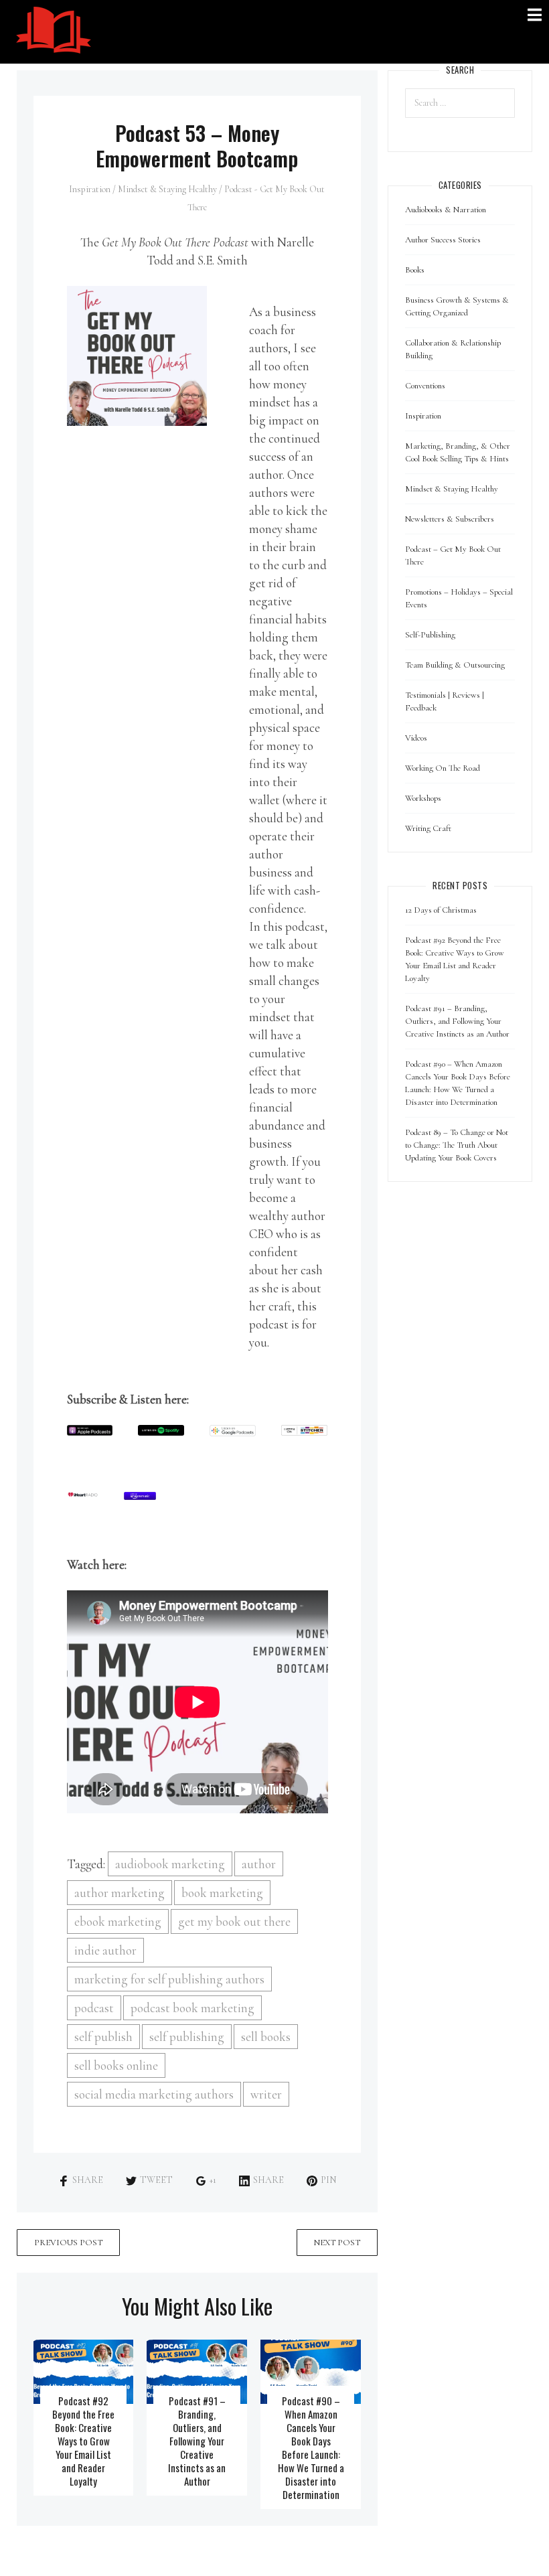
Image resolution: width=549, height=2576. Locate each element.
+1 (213, 2180)
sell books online (116, 2065)
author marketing (120, 1893)
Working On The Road (443, 768)
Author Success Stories (443, 240)
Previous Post (68, 2243)
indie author (105, 1950)
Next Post (337, 2243)
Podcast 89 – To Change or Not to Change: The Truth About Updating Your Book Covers (457, 1145)
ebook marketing (118, 1921)
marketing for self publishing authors (169, 1979)
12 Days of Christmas (441, 910)
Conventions (425, 386)
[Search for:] (460, 103)
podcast (94, 2008)
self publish (103, 2037)
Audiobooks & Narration (446, 210)
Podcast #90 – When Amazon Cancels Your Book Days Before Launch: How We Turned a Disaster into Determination (311, 2447)
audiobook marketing (170, 1864)
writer (266, 2094)
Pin (328, 2180)
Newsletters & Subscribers (450, 519)
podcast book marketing (192, 2008)
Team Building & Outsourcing (455, 665)
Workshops (423, 798)
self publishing (187, 2037)
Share (88, 2180)
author (259, 1864)
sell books (266, 2037)
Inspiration (90, 189)
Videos (416, 738)
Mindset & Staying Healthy (167, 189)
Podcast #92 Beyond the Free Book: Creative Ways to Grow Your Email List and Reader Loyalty (83, 2441)
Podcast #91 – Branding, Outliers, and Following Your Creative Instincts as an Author (197, 2441)
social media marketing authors (154, 2094)
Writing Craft (428, 828)
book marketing (222, 1893)
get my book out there (234, 1921)
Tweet (156, 2180)
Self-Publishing (430, 635)
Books (415, 270)
